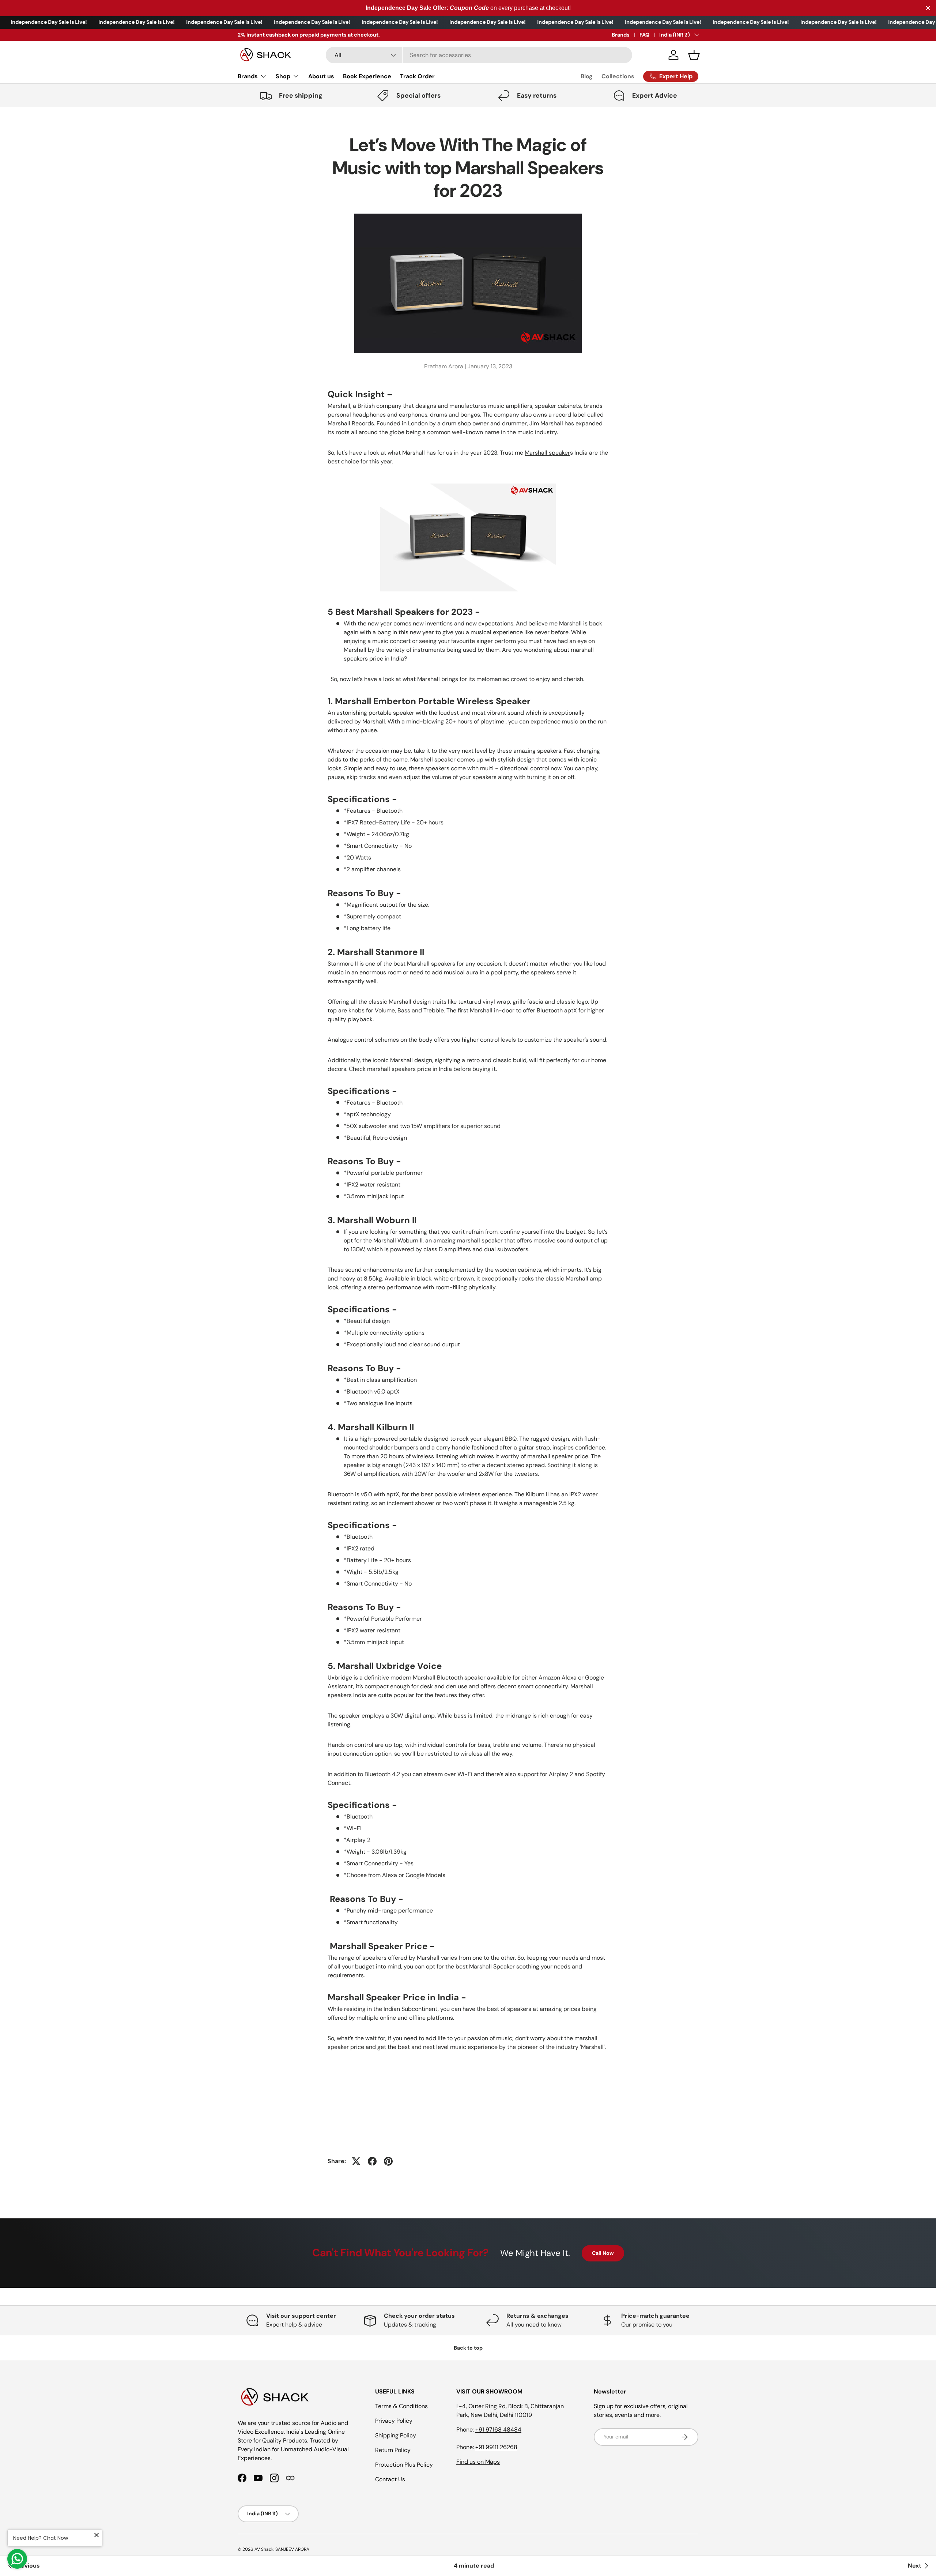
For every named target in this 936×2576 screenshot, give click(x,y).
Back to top (468, 2348)
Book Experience (367, 76)
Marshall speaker (547, 453)
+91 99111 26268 (496, 2447)
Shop (283, 76)
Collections (618, 76)
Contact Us (390, 2479)
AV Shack (264, 2549)
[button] (694, 55)
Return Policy (393, 2450)
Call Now (603, 2253)
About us (321, 76)
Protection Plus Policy (404, 2465)
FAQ (644, 35)
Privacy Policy (394, 2421)
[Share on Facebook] (372, 2161)
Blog (587, 76)
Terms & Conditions (401, 2406)
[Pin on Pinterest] (388, 2161)
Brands (621, 35)
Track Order (417, 76)
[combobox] (479, 55)
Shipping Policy (396, 2435)
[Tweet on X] (356, 2161)
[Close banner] (928, 8)
